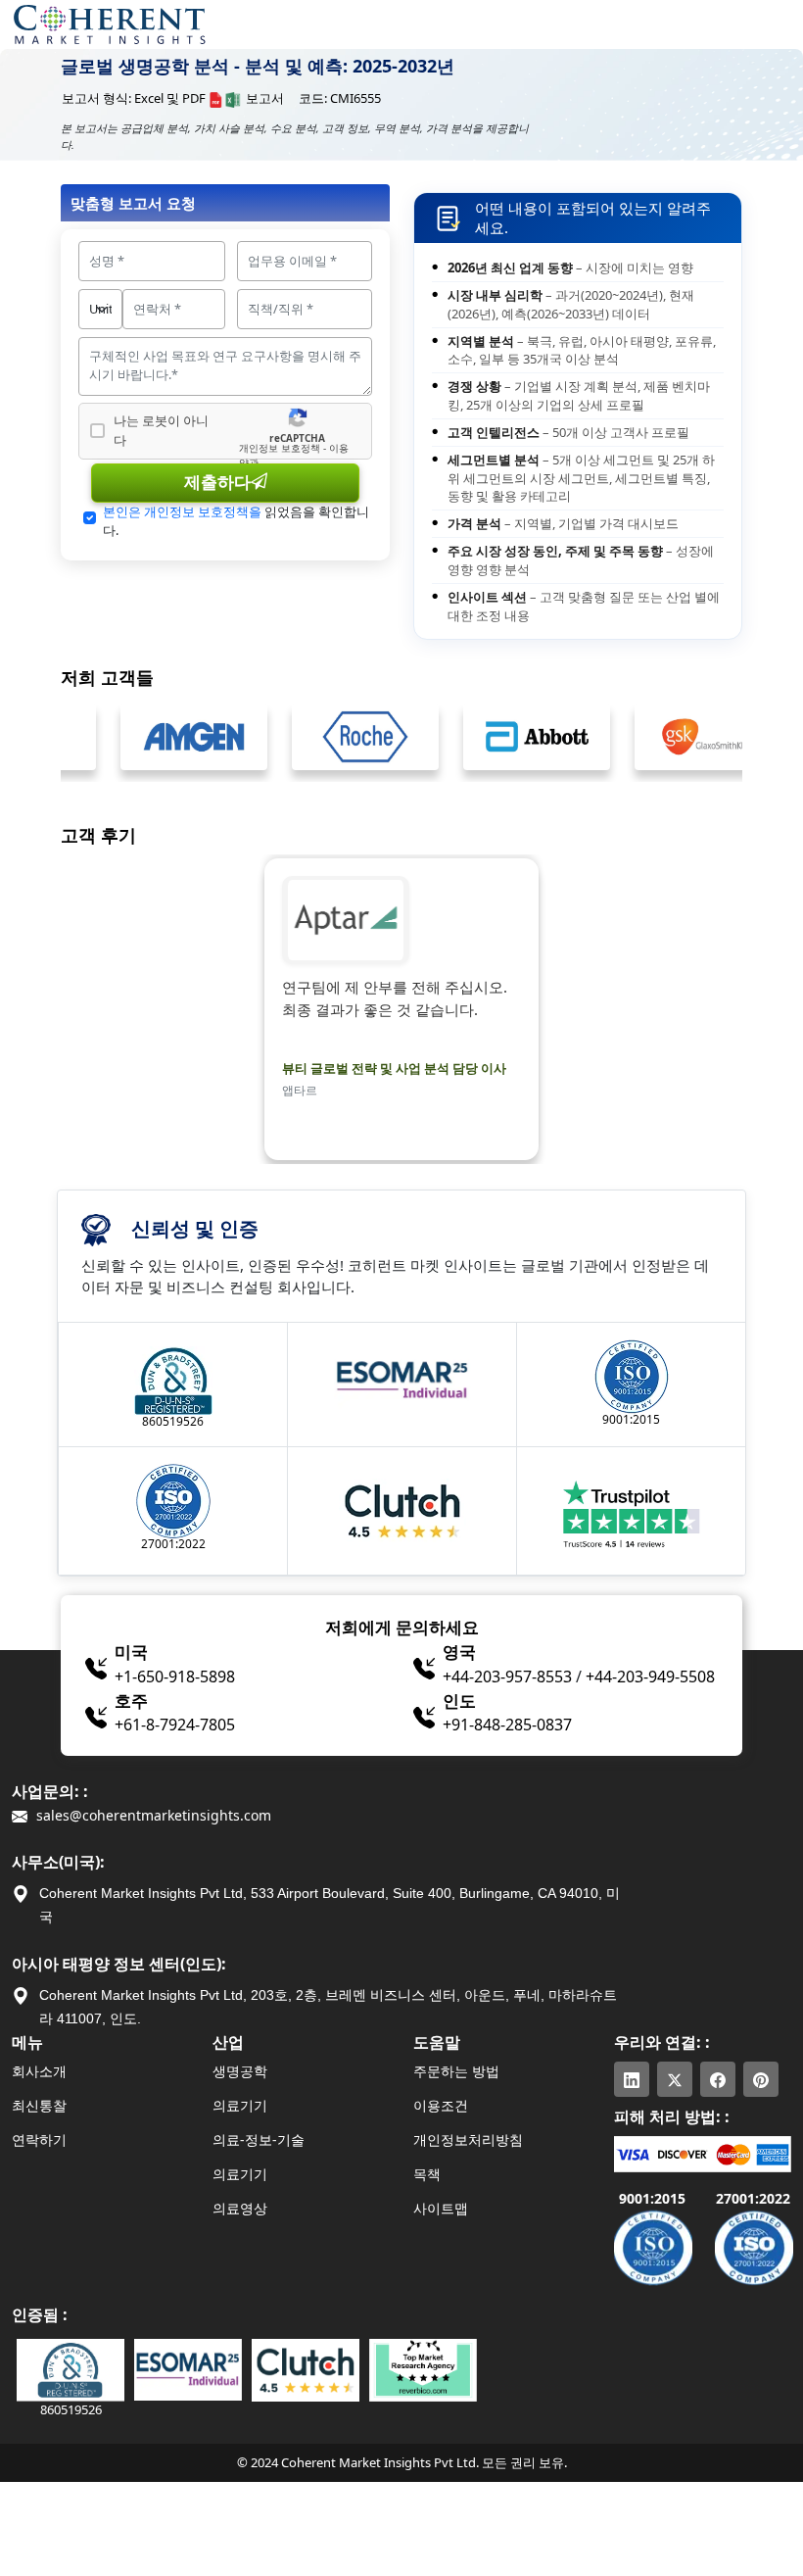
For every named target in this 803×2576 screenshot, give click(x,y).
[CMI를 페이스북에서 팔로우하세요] (718, 2079)
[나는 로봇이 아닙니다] (97, 431)
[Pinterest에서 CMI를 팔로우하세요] (761, 2079)
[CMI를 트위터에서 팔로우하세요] (675, 2079)
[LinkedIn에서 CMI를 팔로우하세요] (632, 2079)
